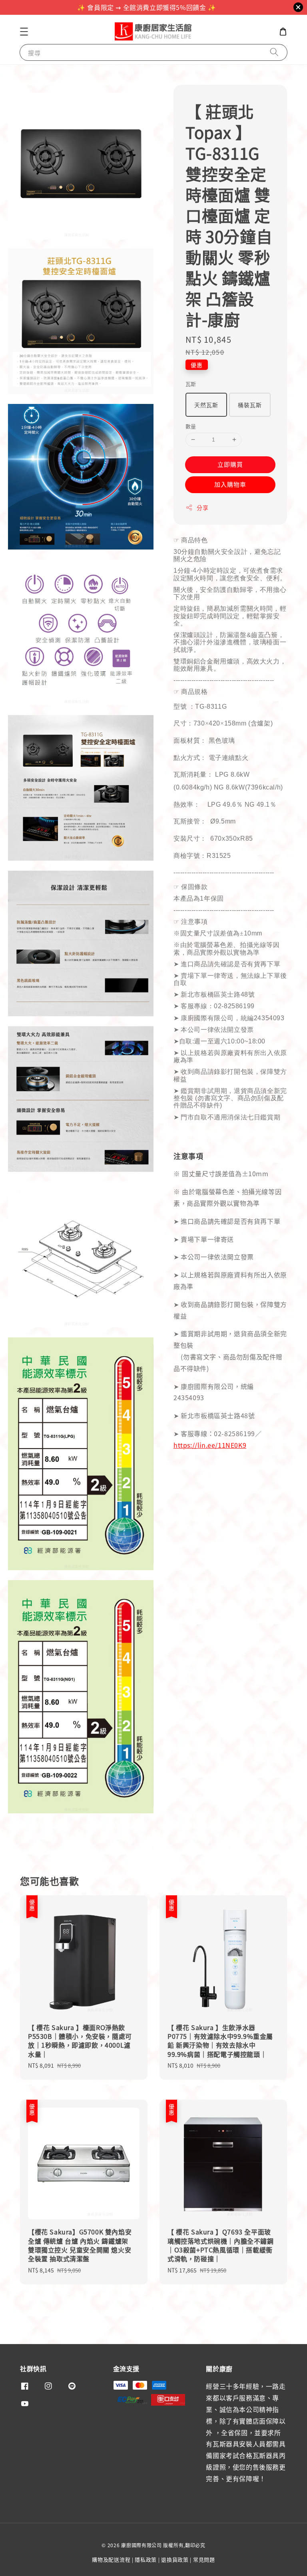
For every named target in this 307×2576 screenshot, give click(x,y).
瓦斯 (191, 384)
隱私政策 (146, 2559)
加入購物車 (230, 484)
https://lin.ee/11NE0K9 (210, 1445)
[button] (24, 32)
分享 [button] (202, 508)
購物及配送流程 (111, 2559)
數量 (191, 426)
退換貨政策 (175, 2559)
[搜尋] (274, 52)
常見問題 (204, 2559)
